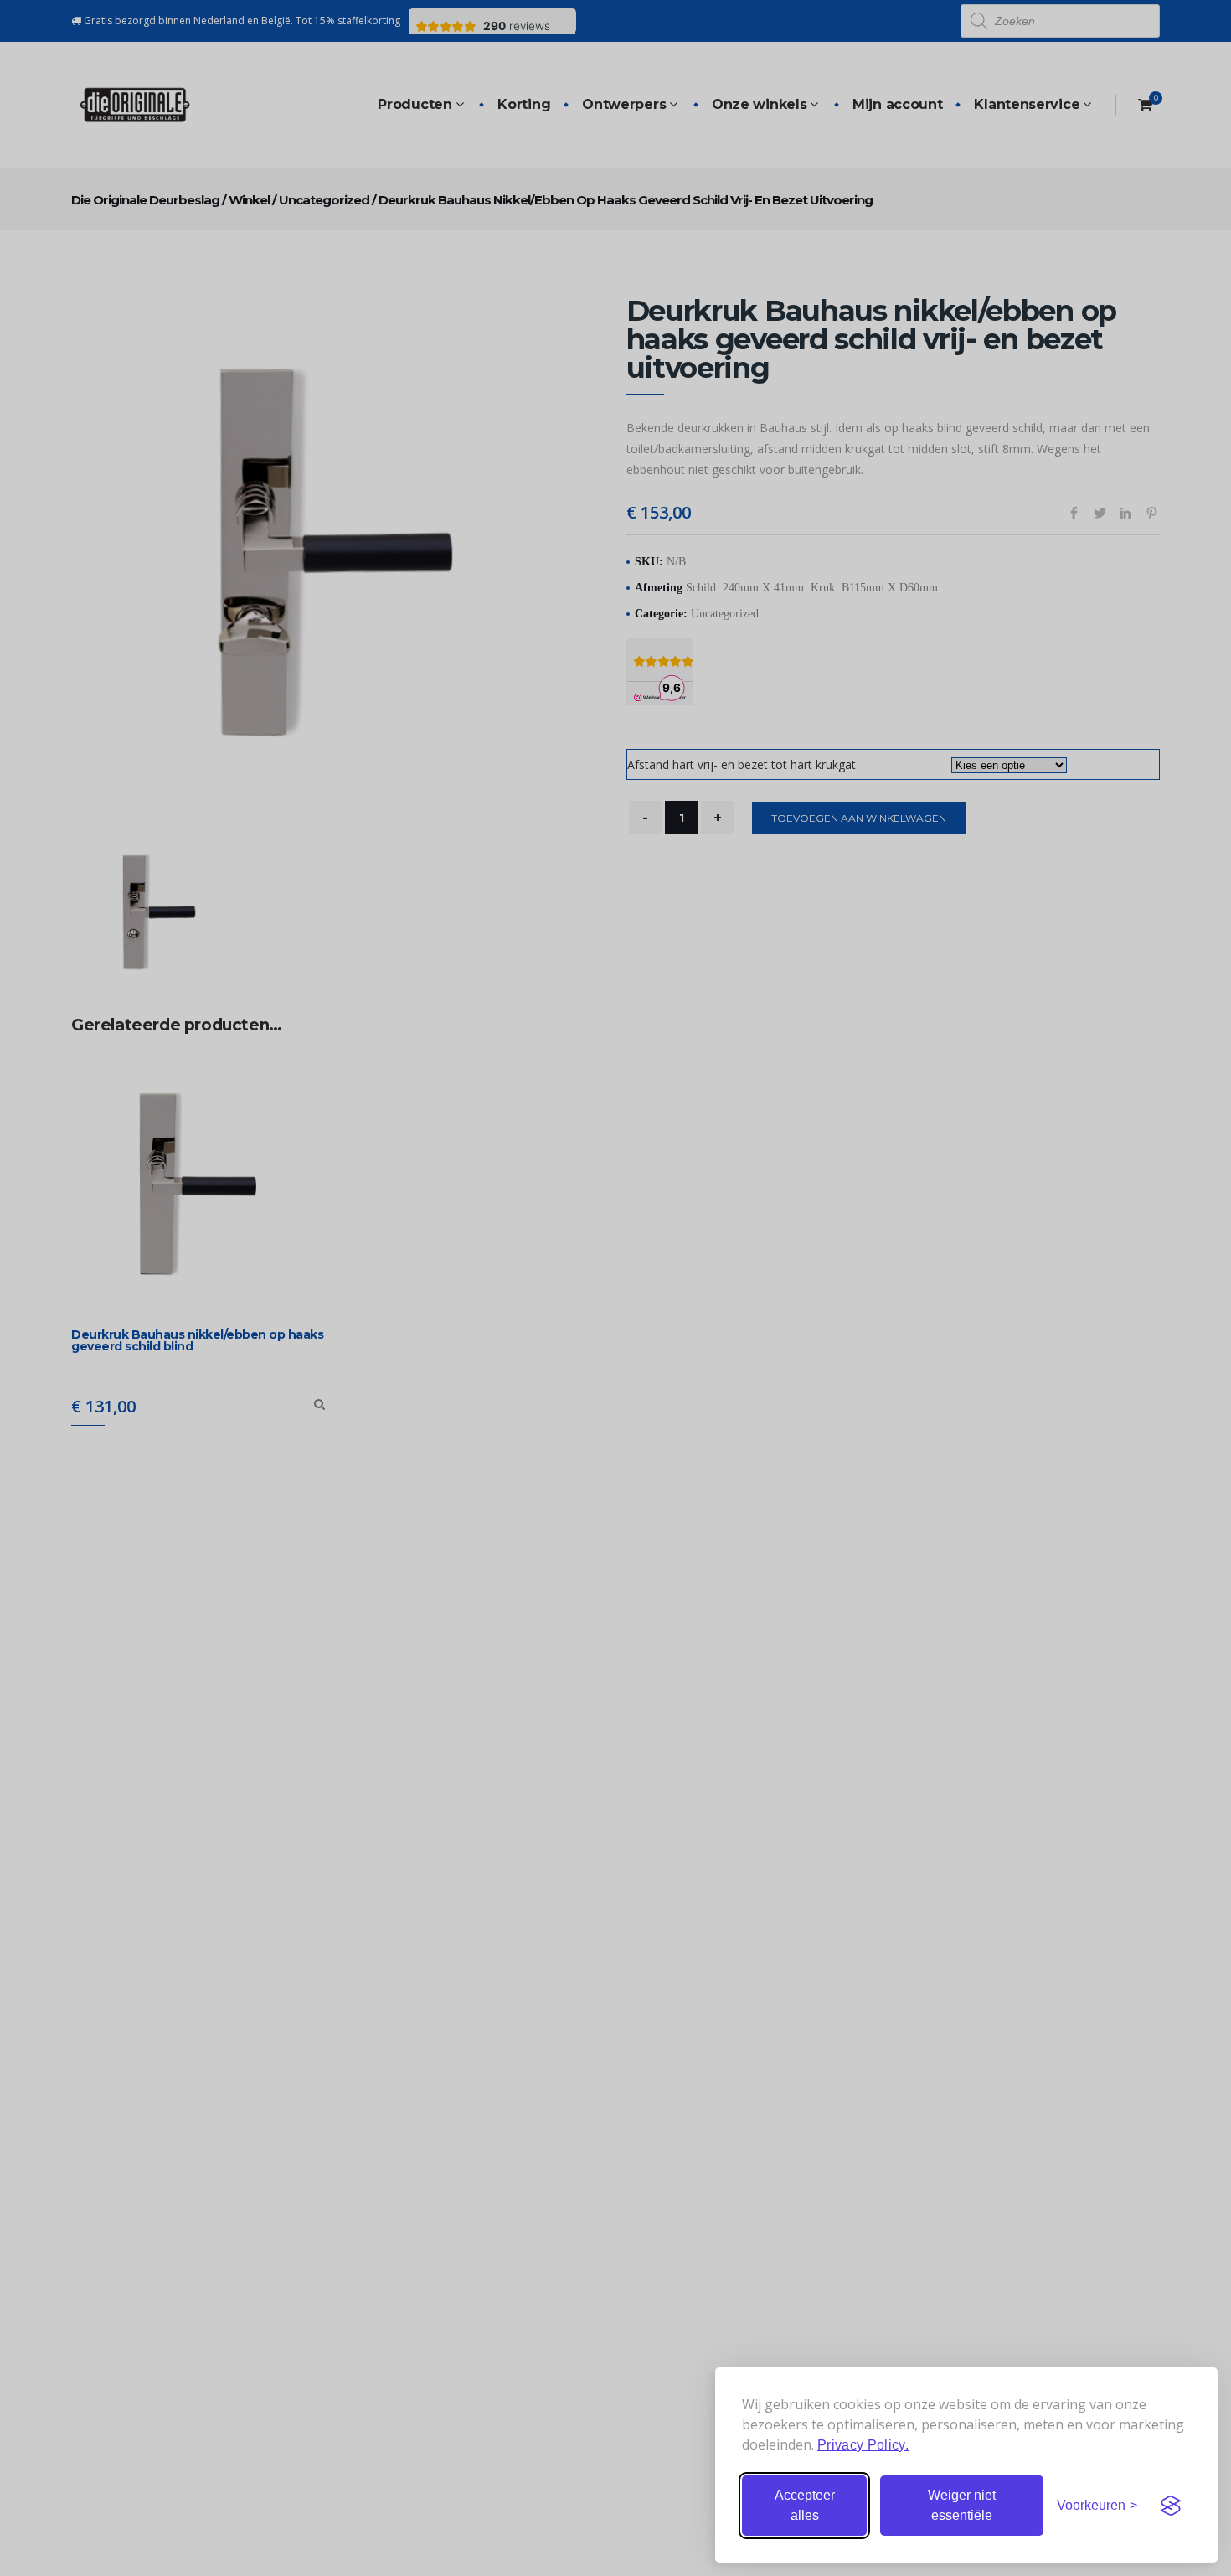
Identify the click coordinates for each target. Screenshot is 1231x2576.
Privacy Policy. (863, 2445)
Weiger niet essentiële (962, 2505)
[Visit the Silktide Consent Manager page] (1171, 2506)
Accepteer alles (805, 2505)
